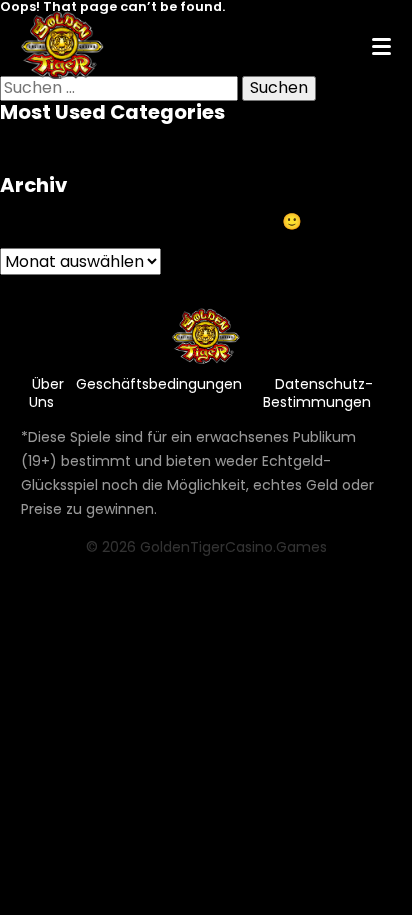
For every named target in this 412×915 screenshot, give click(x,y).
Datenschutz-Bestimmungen (318, 393)
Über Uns (46, 393)
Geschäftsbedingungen (159, 384)
